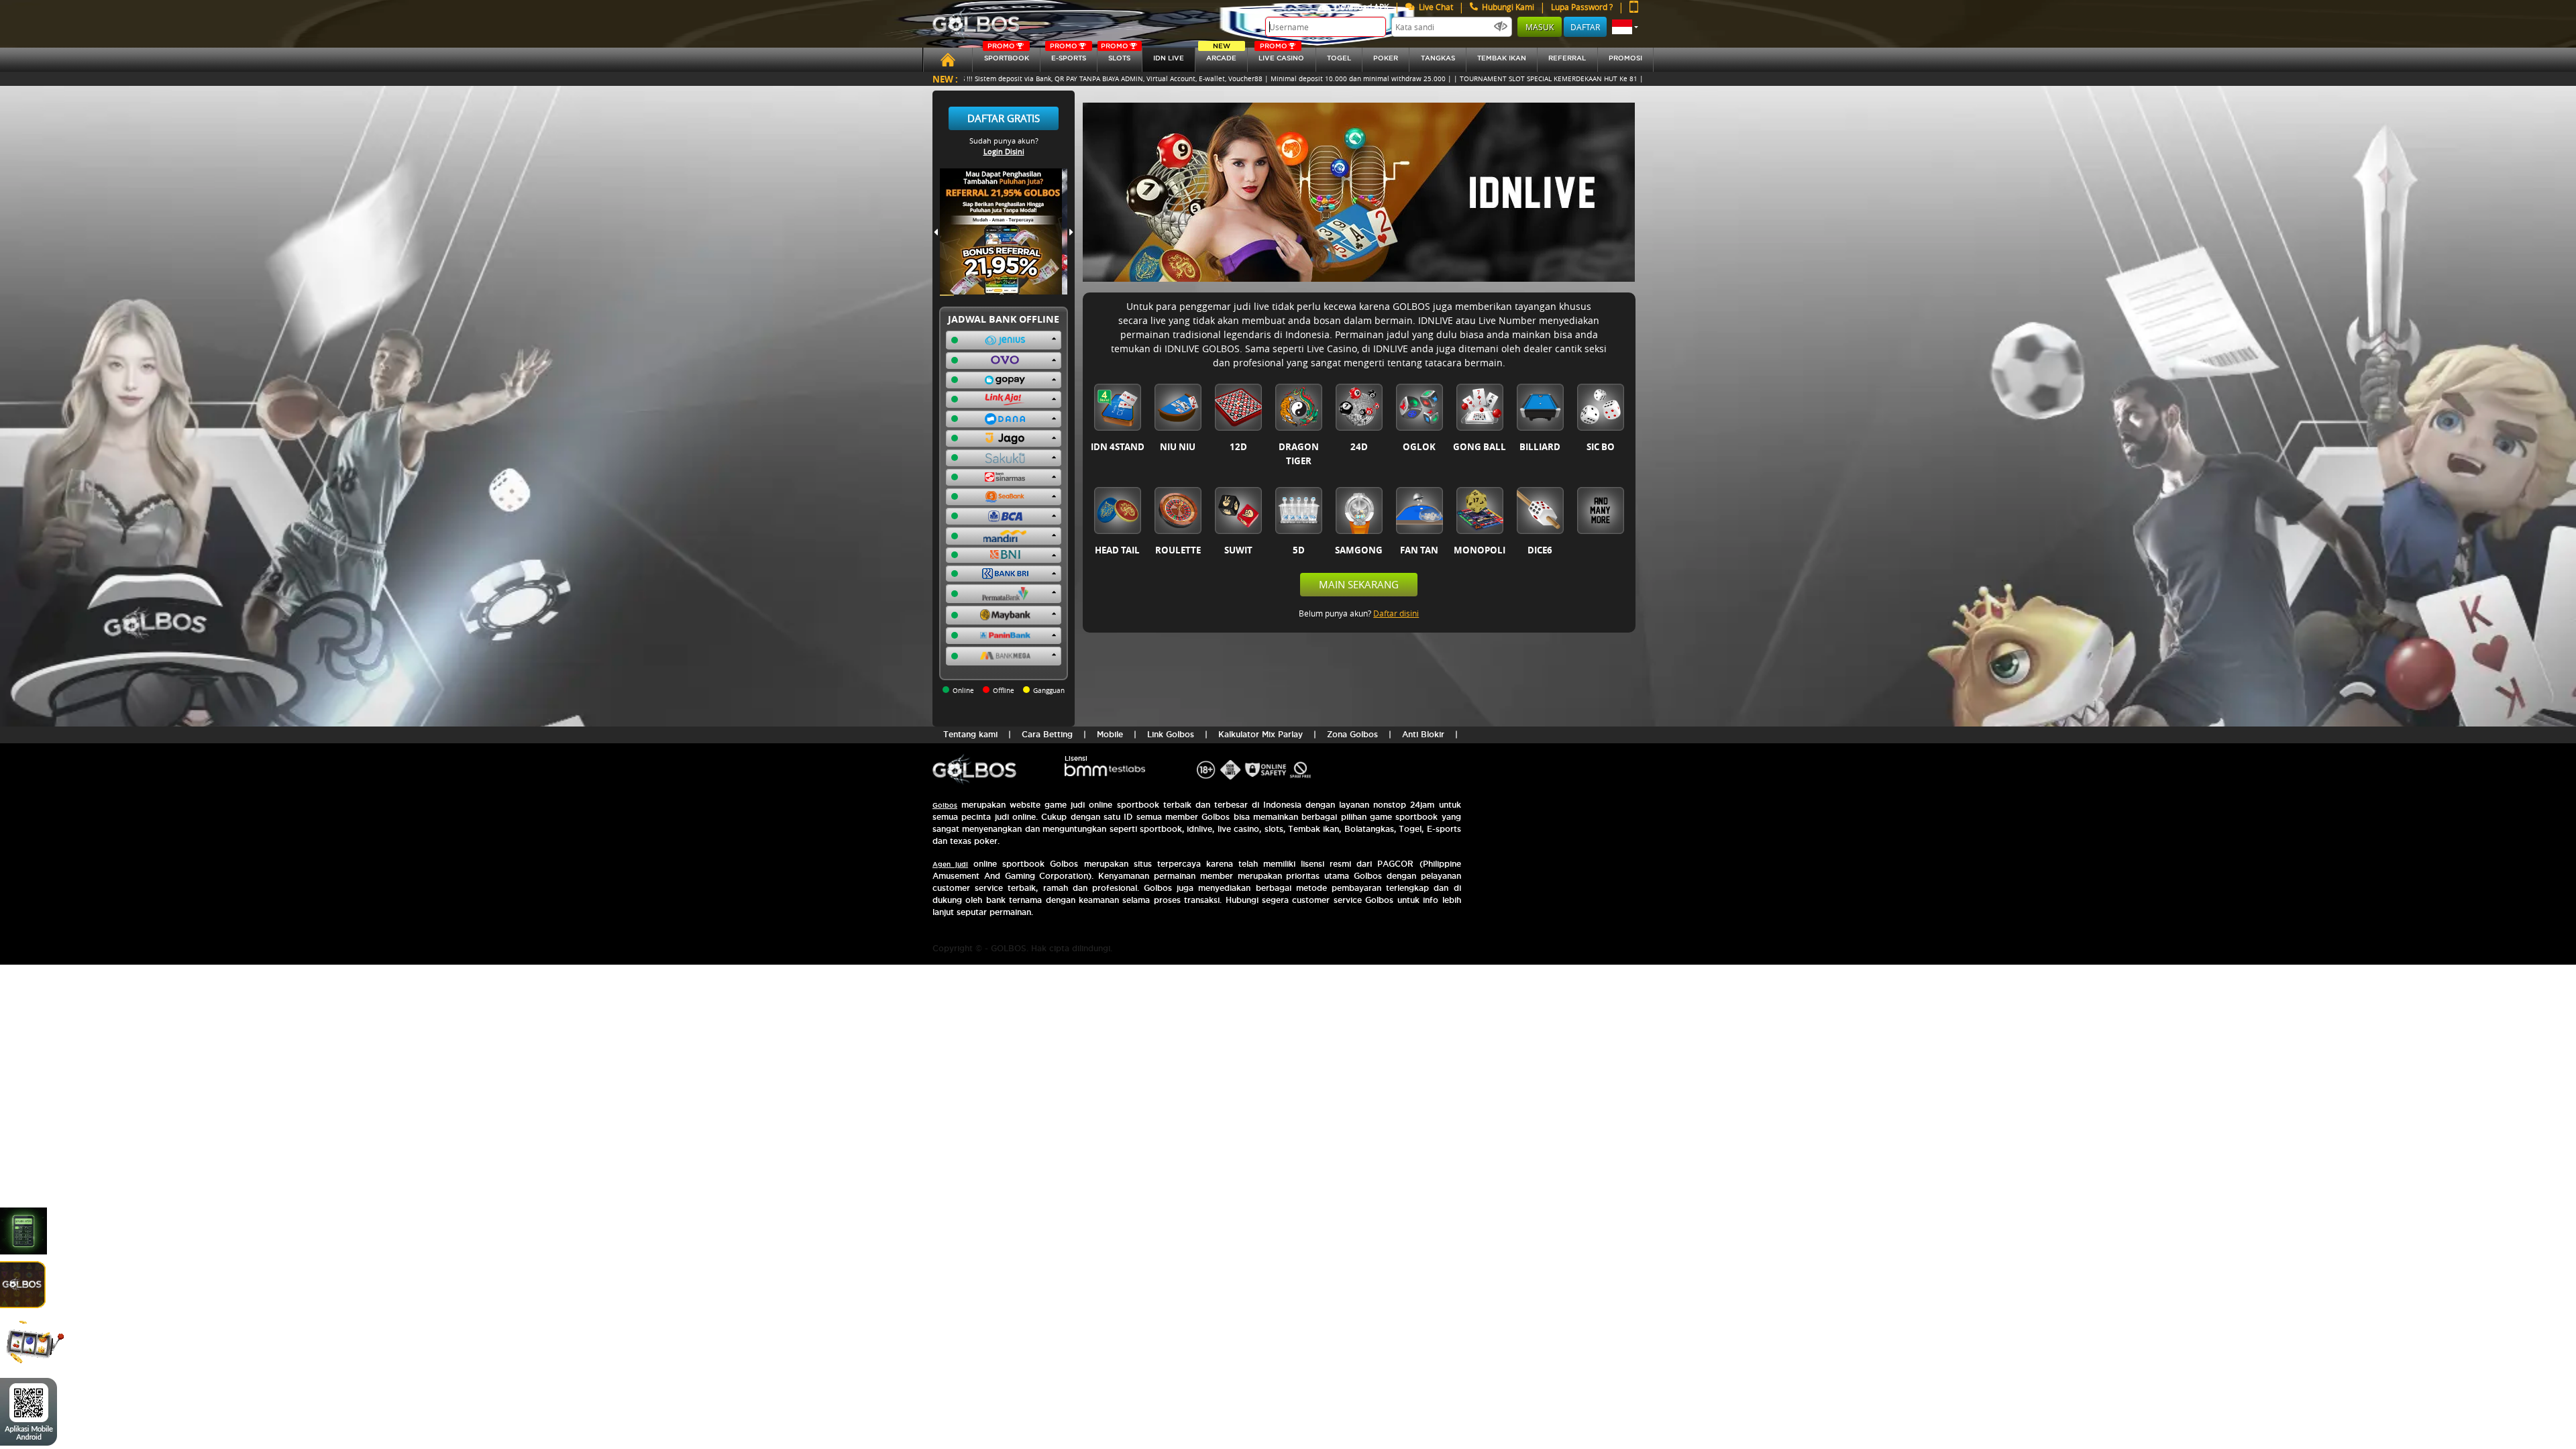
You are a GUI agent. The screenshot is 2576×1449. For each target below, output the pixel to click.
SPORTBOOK (1007, 55)
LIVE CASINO (1281, 55)
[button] (1625, 27)
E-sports (1068, 55)
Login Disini (1004, 151)
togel (1339, 58)
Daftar (1585, 27)
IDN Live (1169, 58)
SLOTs (1116, 55)
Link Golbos (1171, 734)
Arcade (1221, 55)
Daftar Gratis (1004, 118)
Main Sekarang (1359, 584)
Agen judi (950, 864)
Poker (1386, 58)
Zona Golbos (1352, 734)
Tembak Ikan (1502, 58)
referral (1567, 58)
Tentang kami (970, 734)
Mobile (1110, 734)
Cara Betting (1047, 734)
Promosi (1625, 58)
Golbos (945, 805)
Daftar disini (1396, 613)
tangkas (1438, 58)
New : (945, 79)
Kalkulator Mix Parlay (1260, 734)
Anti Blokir (1423, 734)
